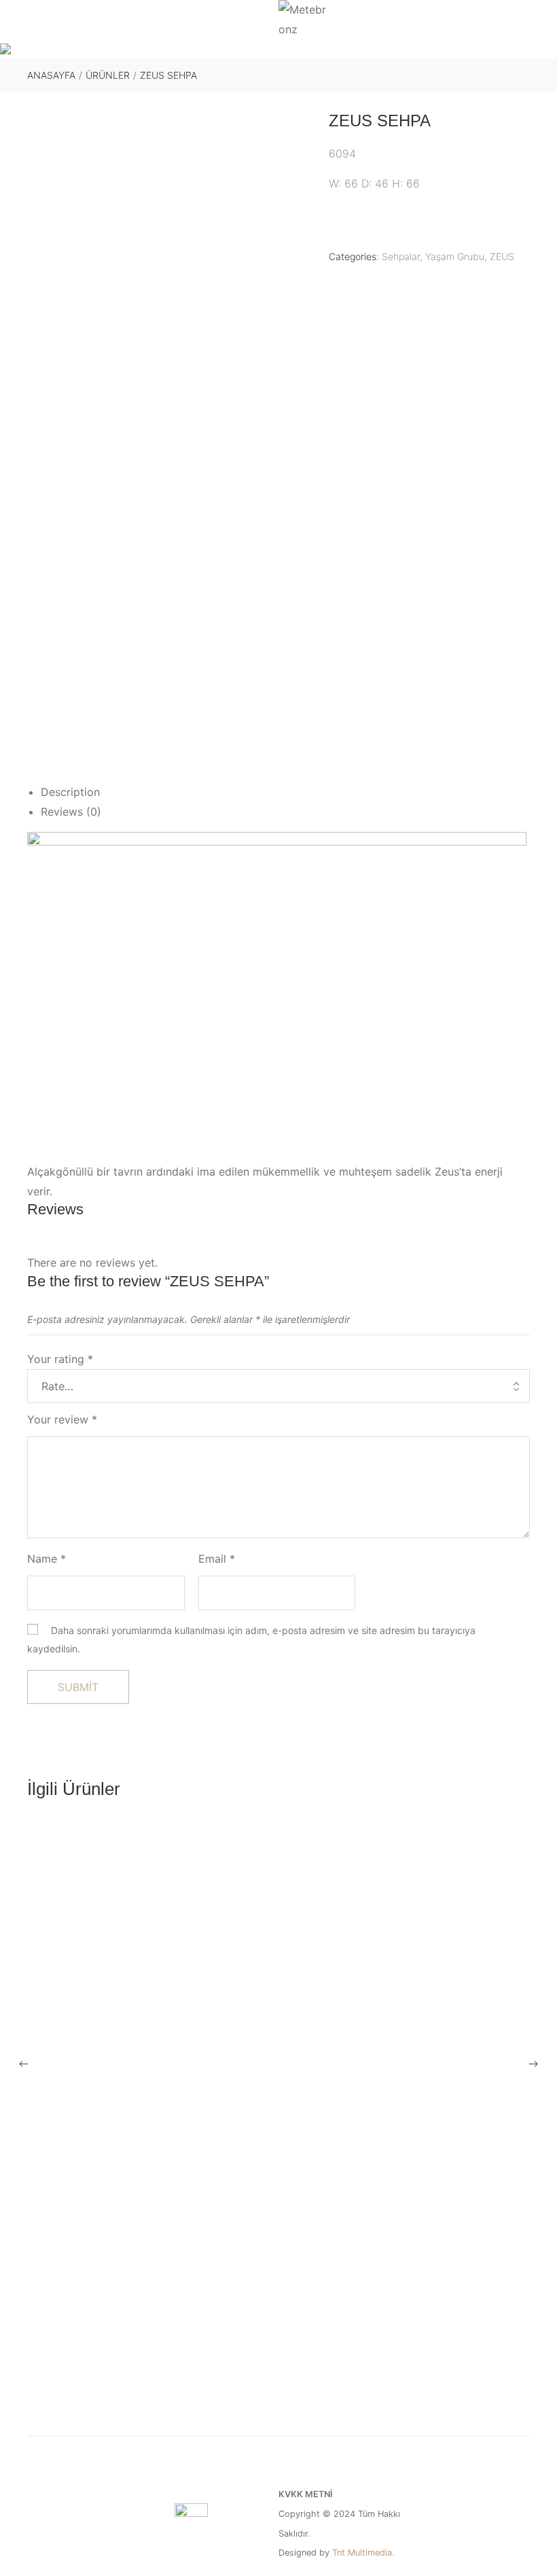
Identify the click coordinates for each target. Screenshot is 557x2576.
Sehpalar (401, 256)
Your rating (60, 1359)
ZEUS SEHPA (279, 2400)
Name (47, 1559)
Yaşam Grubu (455, 256)
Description (70, 792)
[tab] (285, 792)
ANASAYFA (51, 75)
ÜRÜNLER (108, 75)
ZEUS (502, 256)
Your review (62, 1419)
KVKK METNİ (306, 2494)
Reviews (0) (71, 812)
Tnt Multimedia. (363, 2553)
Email (217, 1559)
